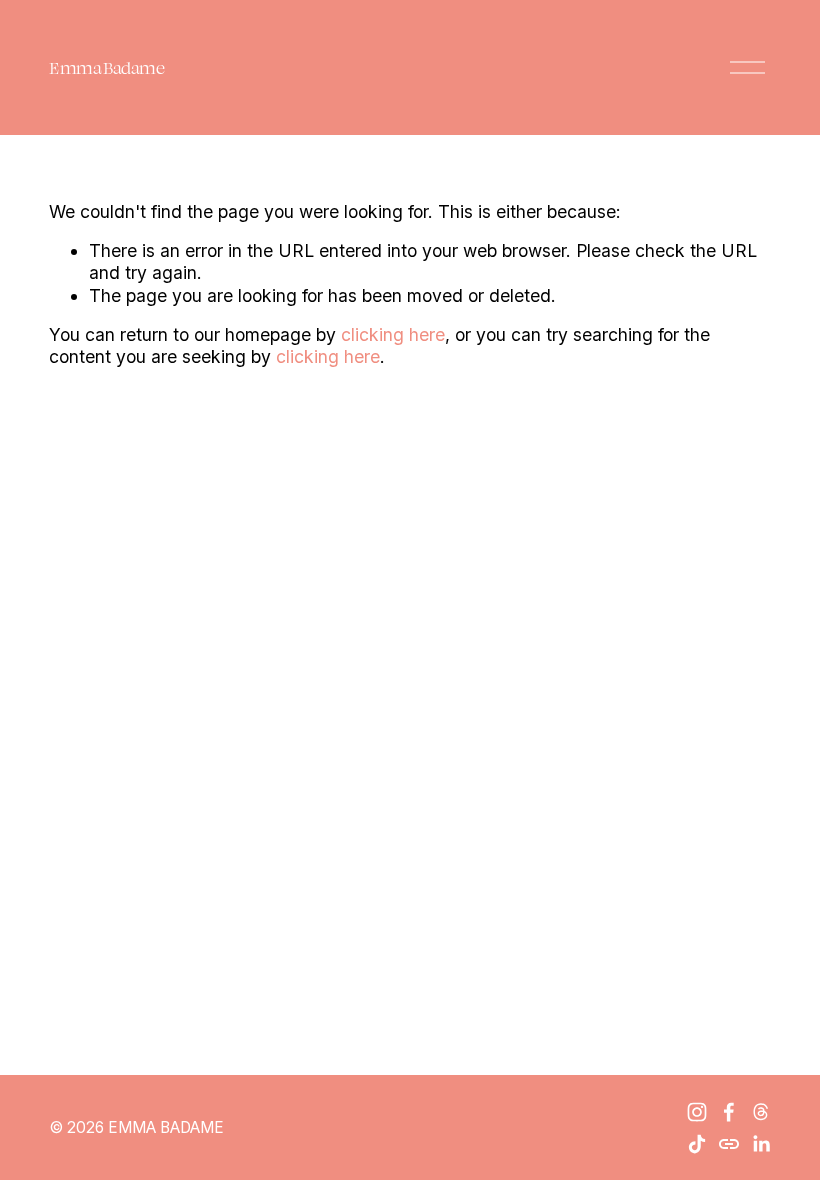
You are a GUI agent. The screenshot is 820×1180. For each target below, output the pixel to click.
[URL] (729, 1144)
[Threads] (761, 1112)
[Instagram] (697, 1112)
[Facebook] (729, 1112)
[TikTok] (697, 1144)
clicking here (393, 334)
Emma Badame (106, 67)
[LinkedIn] (761, 1144)
